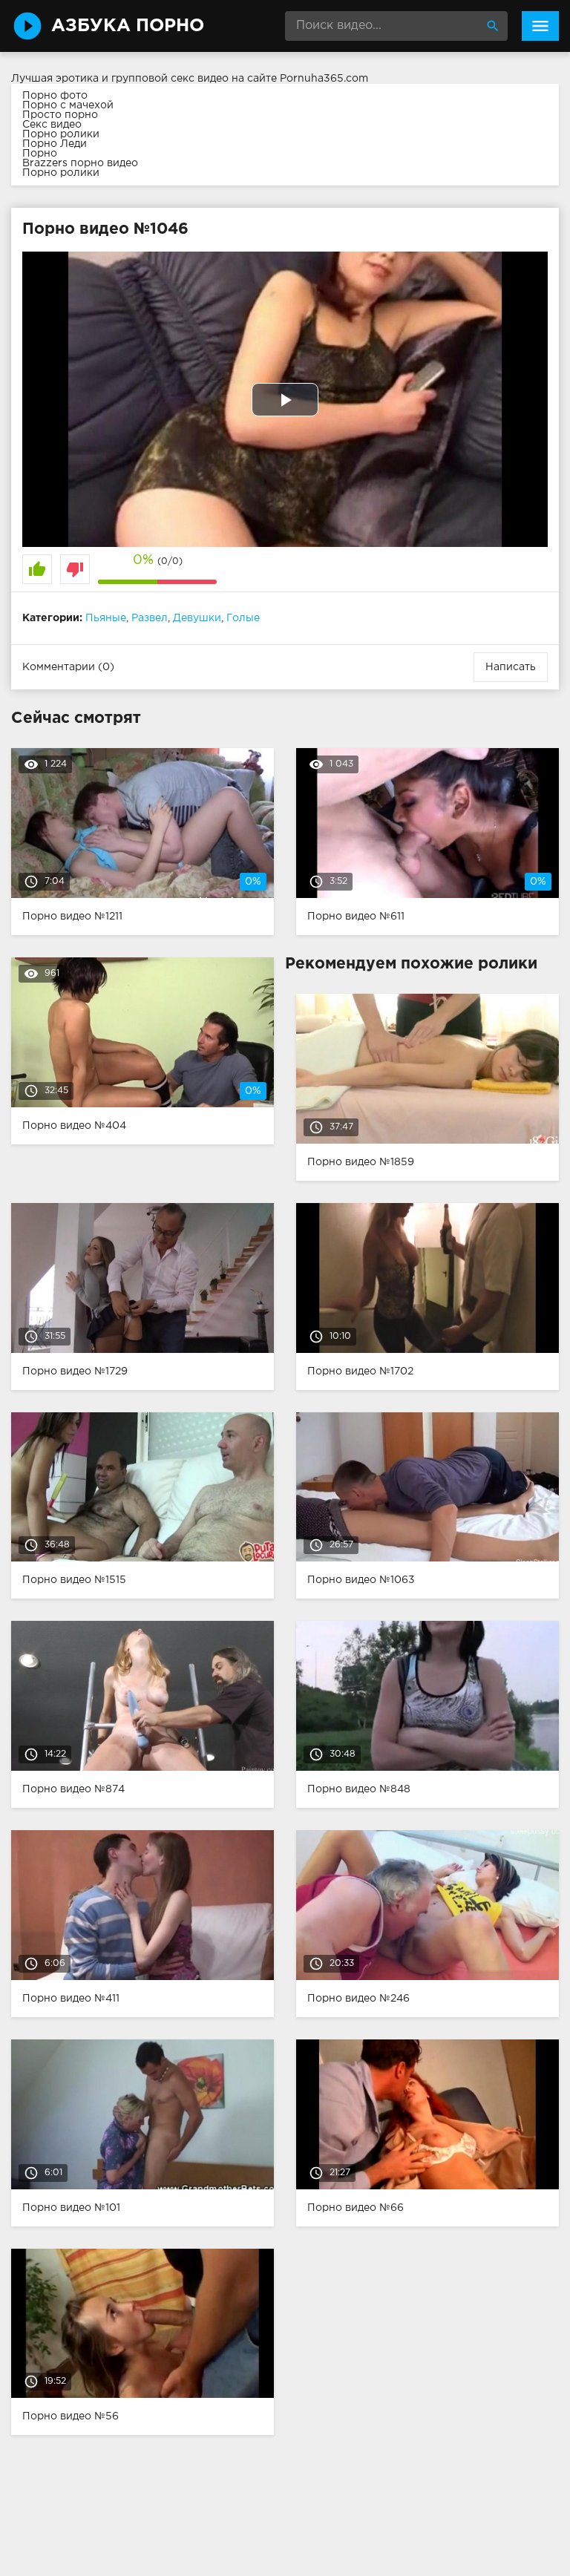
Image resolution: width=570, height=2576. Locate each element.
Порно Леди (55, 144)
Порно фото (55, 96)
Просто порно (60, 115)
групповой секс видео (170, 79)
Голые (243, 618)
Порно (40, 154)
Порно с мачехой (68, 105)
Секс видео (52, 125)
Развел (150, 618)
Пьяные (106, 618)
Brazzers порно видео (80, 163)
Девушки (197, 618)
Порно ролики (61, 134)
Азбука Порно (128, 26)
